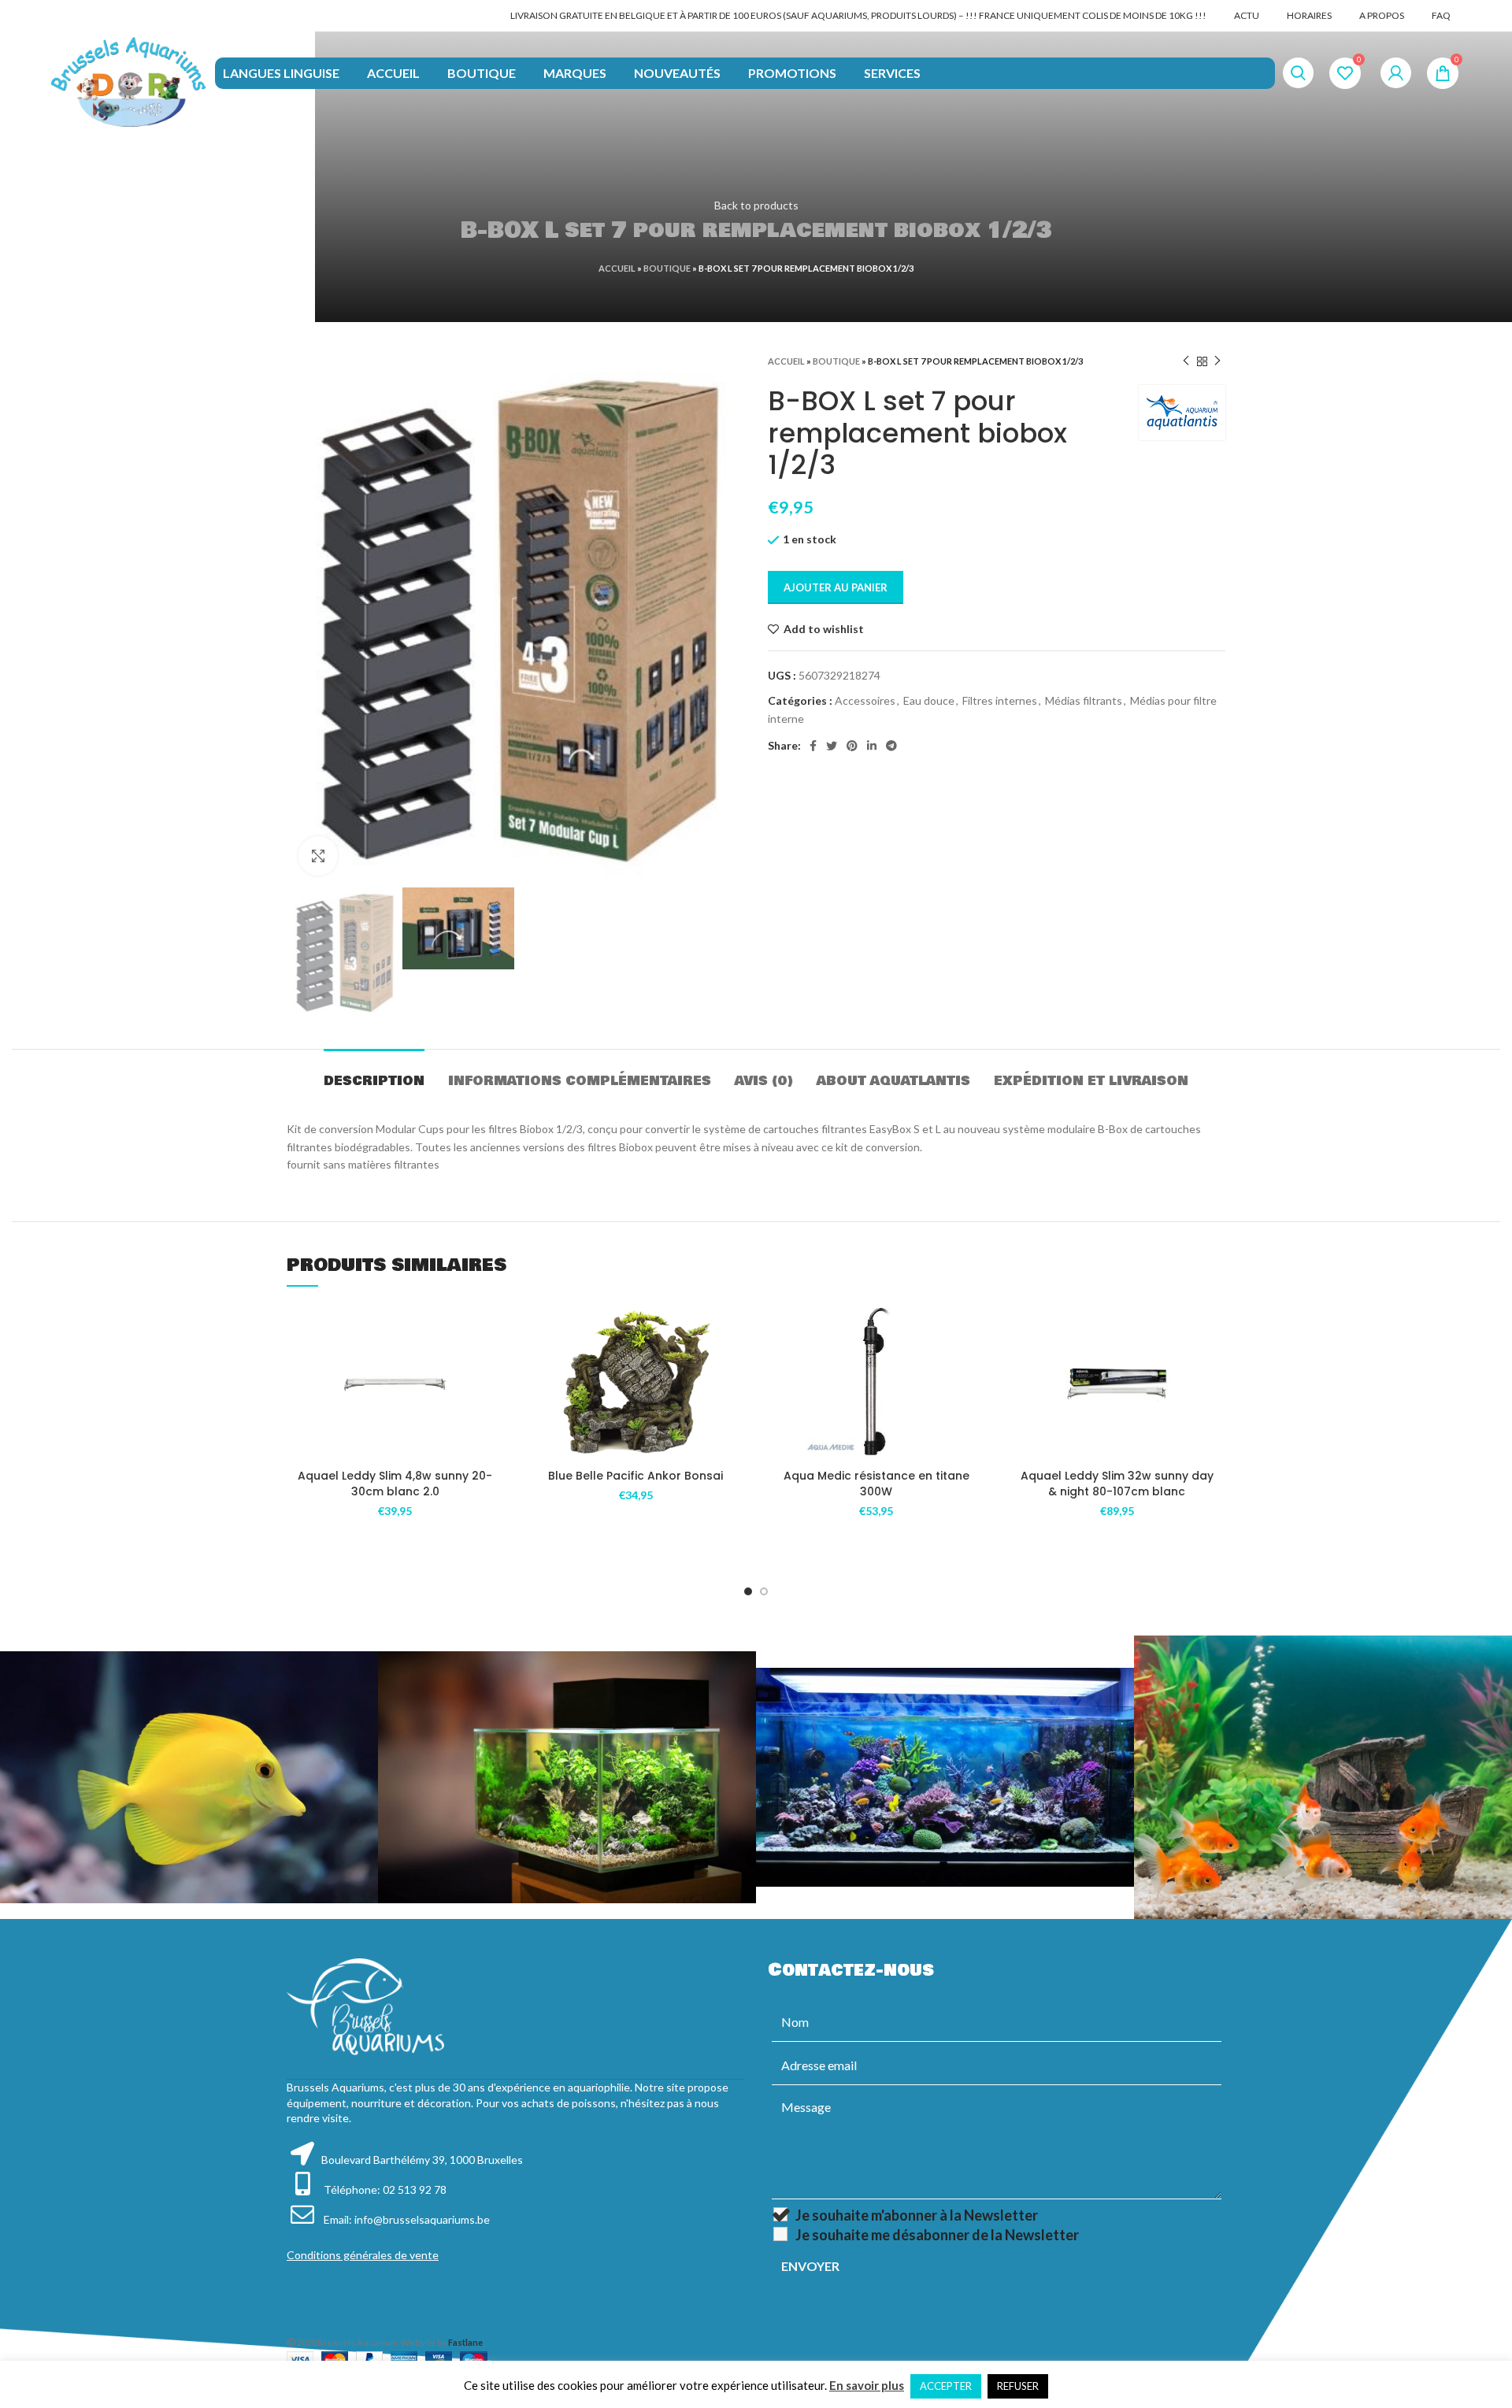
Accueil (617, 268)
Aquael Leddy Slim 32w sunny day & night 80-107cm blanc (1117, 1484)
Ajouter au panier (836, 587)
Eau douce (929, 700)
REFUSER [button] (1018, 2386)
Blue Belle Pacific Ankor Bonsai (636, 1476)
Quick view (492, 1400)
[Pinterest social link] (852, 746)
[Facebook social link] (813, 746)
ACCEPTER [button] (946, 2386)
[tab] (374, 1073)
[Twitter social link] (832, 746)
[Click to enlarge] (318, 856)
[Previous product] (1186, 361)
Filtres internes (1000, 700)
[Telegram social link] (891, 746)
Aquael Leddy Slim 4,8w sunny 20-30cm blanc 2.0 (395, 1484)
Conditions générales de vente (363, 2255)
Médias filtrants (1084, 700)
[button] (492, 1364)
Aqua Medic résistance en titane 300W (876, 1484)
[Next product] (1217, 361)
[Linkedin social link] (872, 746)
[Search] (1298, 73)
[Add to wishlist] (492, 1329)
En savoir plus (867, 2385)
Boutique (667, 268)
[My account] (1396, 73)
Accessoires (865, 700)
